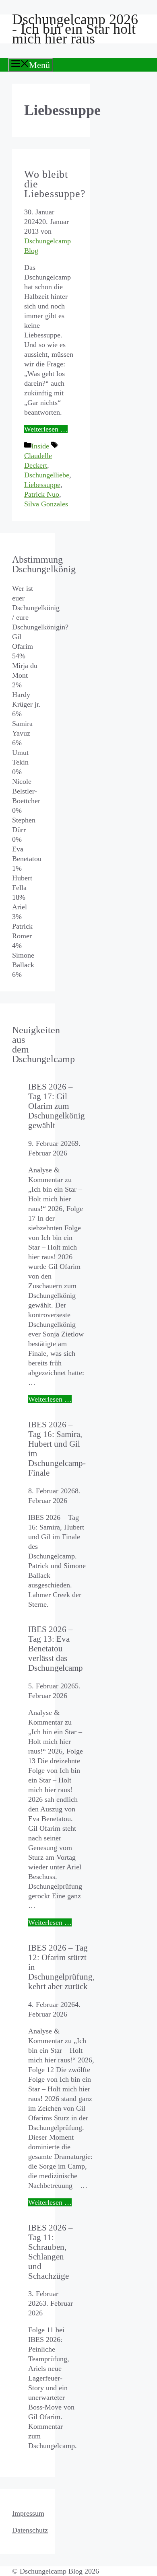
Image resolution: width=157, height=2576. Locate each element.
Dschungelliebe (47, 475)
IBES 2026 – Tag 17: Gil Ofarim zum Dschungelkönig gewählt (57, 1106)
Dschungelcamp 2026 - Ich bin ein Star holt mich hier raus (75, 29)
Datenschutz (30, 2530)
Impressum (28, 2513)
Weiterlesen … (46, 429)
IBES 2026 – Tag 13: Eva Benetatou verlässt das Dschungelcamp (56, 1648)
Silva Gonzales (46, 504)
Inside (40, 446)
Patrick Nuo (42, 494)
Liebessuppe (42, 485)
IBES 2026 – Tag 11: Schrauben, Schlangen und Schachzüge (51, 2252)
